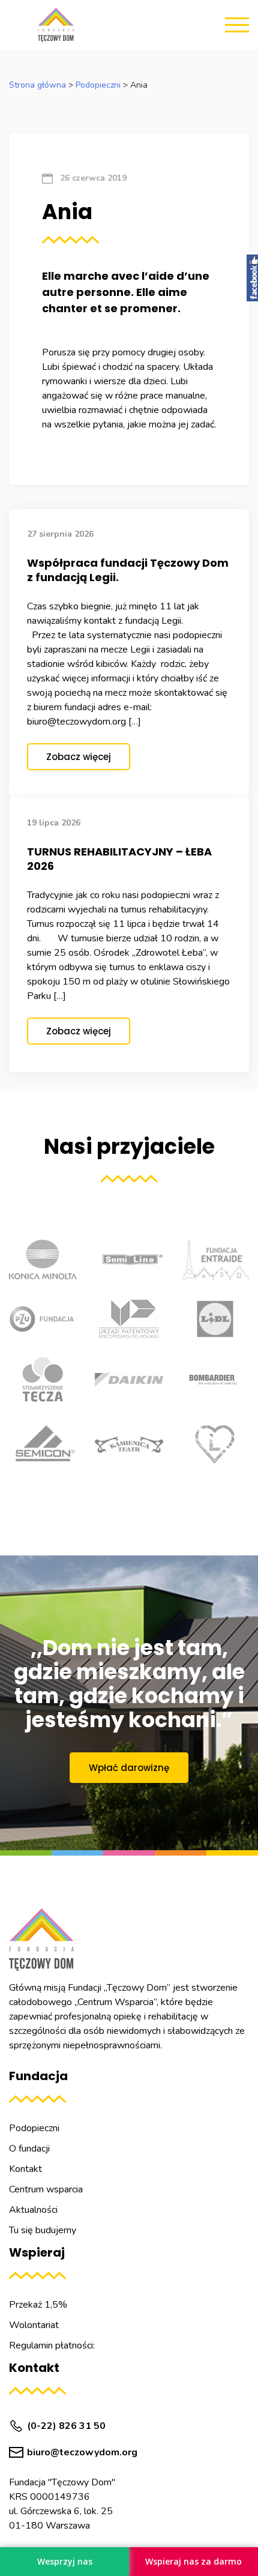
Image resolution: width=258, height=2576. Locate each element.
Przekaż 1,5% (38, 2305)
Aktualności (33, 2210)
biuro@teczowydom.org (82, 2452)
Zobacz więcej (79, 757)
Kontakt (25, 2169)
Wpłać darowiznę (129, 1768)
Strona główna (37, 85)
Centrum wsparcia (46, 2189)
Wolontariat (34, 2325)
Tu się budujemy (43, 2230)
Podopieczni (98, 85)
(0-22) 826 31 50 (66, 2426)
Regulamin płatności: (52, 2345)
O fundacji (29, 2149)
